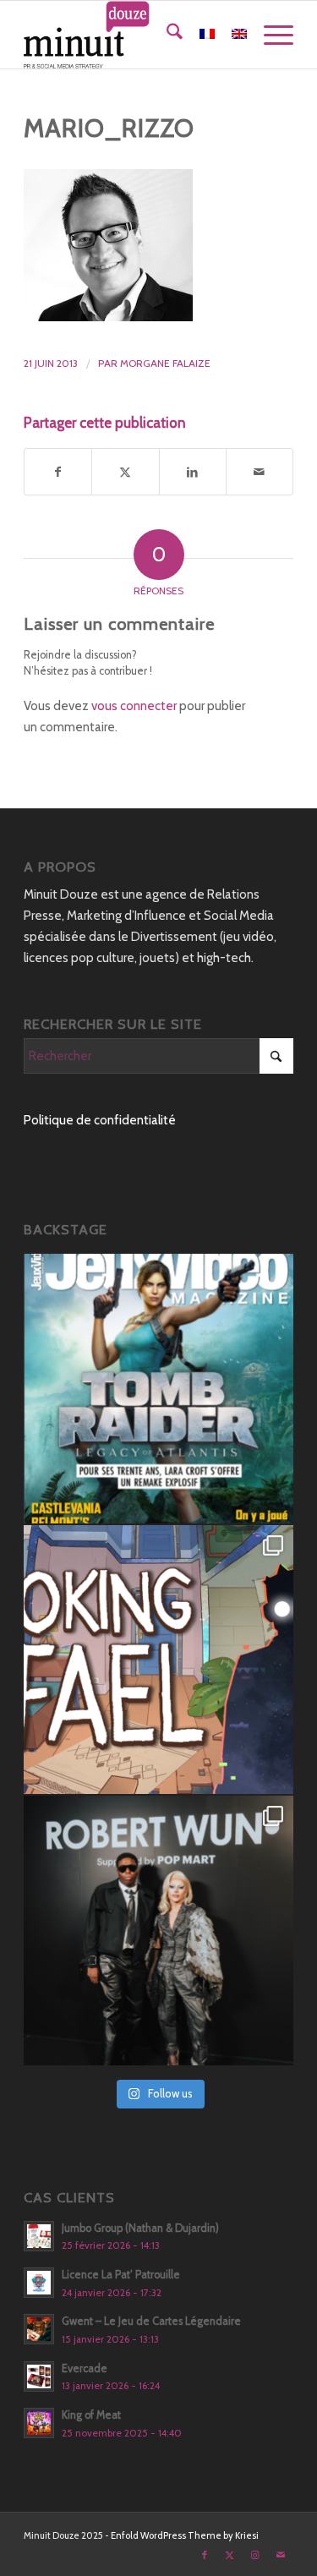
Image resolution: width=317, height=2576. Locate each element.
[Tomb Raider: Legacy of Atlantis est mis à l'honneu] (158, 1389)
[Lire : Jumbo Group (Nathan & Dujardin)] (39, 2236)
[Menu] (270, 35)
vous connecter (134, 706)
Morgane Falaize (165, 363)
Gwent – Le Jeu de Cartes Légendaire (151, 2321)
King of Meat (91, 2415)
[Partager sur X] (125, 472)
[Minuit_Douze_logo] (131, 35)
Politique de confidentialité (100, 1120)
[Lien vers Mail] (281, 2555)
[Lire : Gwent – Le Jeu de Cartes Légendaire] (39, 2329)
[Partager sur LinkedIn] (193, 472)
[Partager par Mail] (260, 472)
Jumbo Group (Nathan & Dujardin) (140, 2228)
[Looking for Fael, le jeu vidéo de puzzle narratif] (158, 1660)
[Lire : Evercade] (39, 2376)
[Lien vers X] (230, 2555)
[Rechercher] (166, 35)
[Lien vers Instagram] (255, 2555)
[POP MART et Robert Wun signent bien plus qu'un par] (158, 1931)
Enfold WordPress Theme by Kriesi (185, 2535)
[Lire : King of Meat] (39, 2423)
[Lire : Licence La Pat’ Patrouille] (39, 2283)
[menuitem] (166, 35)
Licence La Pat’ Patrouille (121, 2275)
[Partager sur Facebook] (58, 472)
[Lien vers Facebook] (205, 2555)
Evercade (85, 2368)
